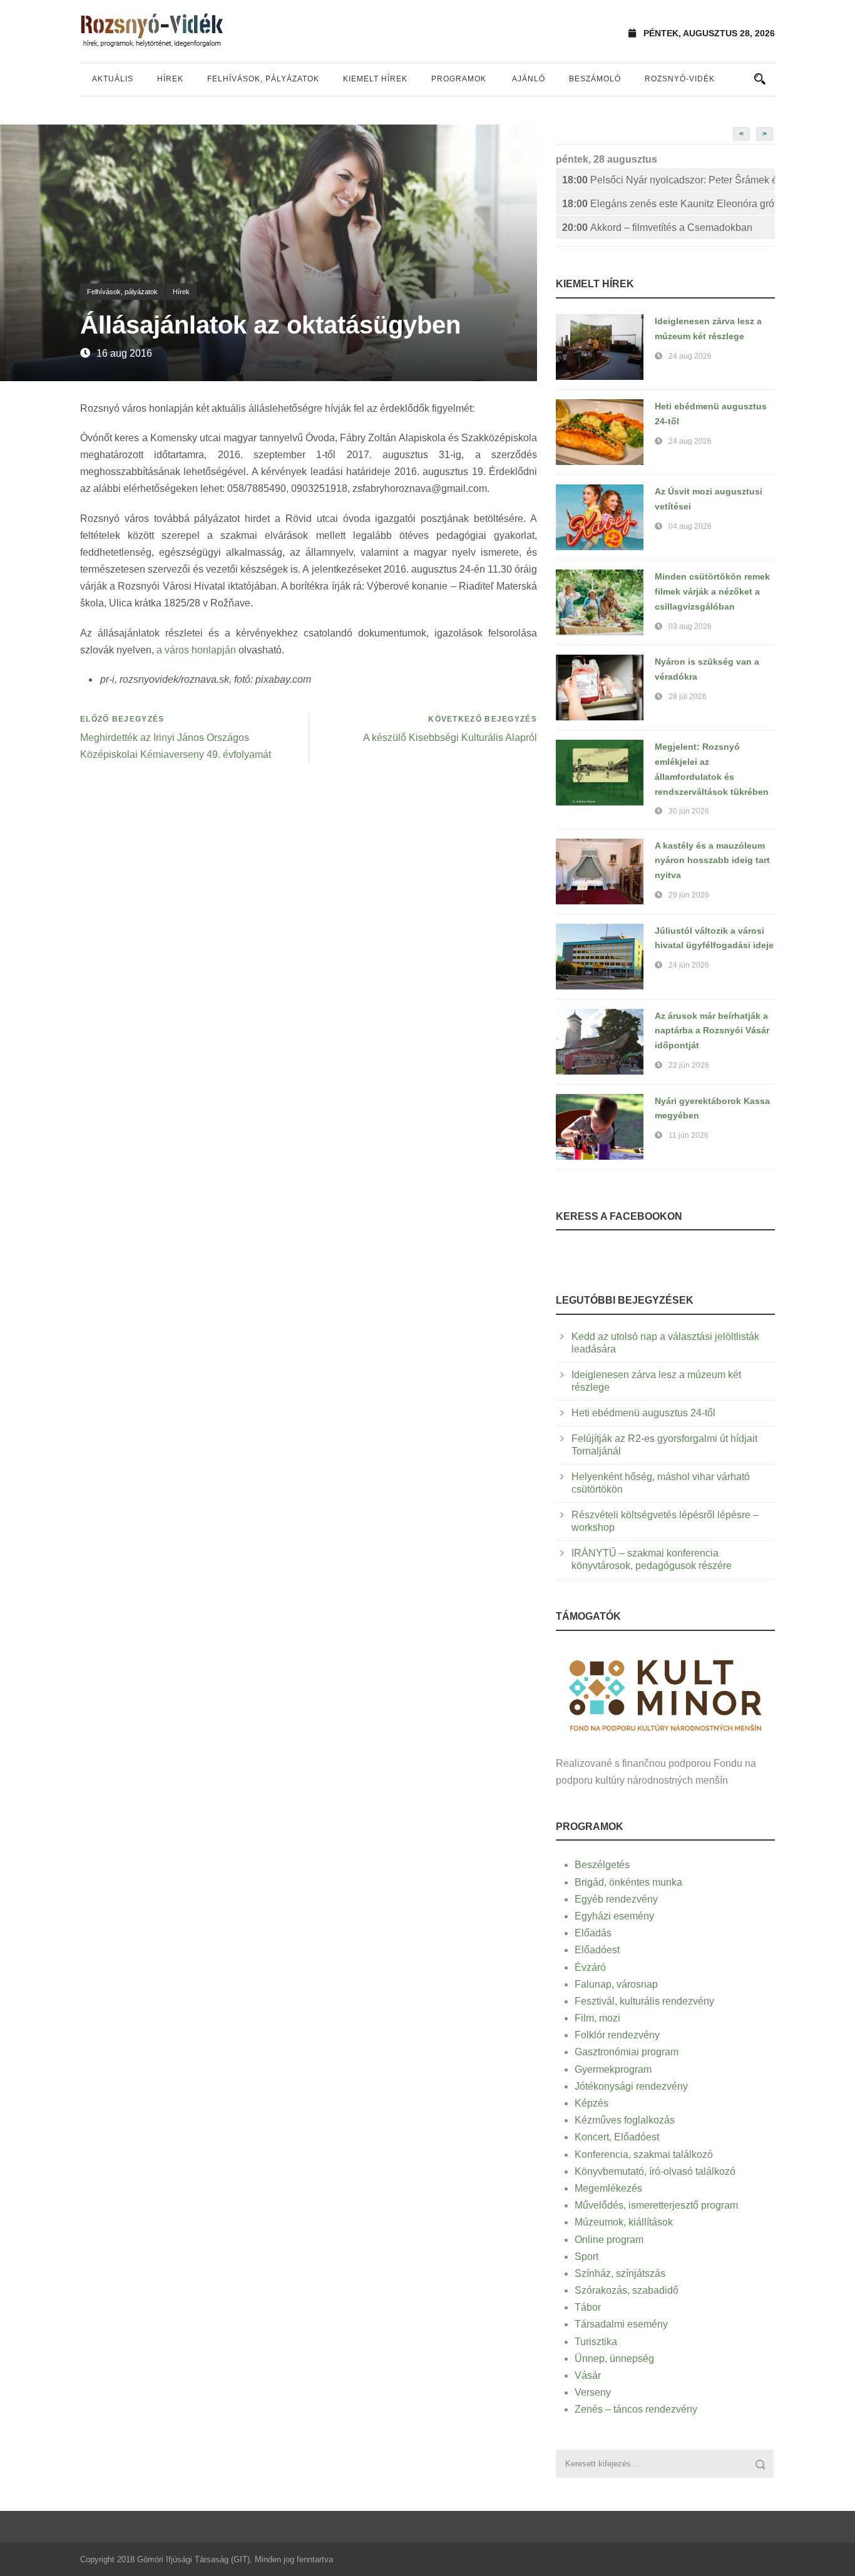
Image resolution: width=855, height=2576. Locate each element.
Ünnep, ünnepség (614, 2359)
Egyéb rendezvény (616, 1899)
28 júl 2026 (688, 697)
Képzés (591, 2103)
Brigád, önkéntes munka (628, 1882)
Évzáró (590, 1967)
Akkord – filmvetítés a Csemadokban (657, 227)
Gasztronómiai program (627, 2052)
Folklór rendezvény (617, 2035)
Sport (586, 2257)
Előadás (593, 1933)
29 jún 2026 (689, 895)
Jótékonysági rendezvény (631, 2086)
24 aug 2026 (690, 356)
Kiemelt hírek (375, 79)
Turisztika (596, 2342)
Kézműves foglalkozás (625, 2120)
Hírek (170, 79)
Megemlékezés (608, 2188)
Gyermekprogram (613, 2069)
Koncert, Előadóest (617, 2137)
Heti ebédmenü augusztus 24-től (643, 1413)
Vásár (588, 2375)
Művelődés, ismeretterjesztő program (656, 2205)
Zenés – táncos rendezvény (636, 2409)
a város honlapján (196, 650)
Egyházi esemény (614, 1916)
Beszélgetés (602, 1865)
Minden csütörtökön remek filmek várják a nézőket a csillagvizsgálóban (712, 591)
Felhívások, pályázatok (263, 79)
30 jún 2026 (689, 811)
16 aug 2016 (124, 353)
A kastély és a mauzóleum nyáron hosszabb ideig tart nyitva (712, 861)
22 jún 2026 (689, 1065)
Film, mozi (597, 2018)
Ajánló (529, 79)
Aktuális (113, 79)
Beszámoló (595, 79)
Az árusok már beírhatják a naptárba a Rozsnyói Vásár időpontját (712, 1031)
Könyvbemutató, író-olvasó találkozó (655, 2171)
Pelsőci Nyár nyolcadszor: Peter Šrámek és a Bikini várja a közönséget (668, 180)
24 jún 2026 (689, 965)
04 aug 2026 (690, 526)
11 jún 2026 (689, 1135)
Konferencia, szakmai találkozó (644, 2154)
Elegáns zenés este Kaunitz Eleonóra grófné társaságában (668, 204)
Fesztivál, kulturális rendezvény (644, 2001)
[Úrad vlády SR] (665, 1694)
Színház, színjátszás (620, 2273)
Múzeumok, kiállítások (624, 2222)
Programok (459, 79)
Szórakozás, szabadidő (627, 2290)
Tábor (588, 2307)
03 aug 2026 (690, 626)
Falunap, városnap (616, 1984)
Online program (609, 2240)
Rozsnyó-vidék (680, 79)
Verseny (593, 2392)
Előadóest (597, 1950)
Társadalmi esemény (621, 2324)
